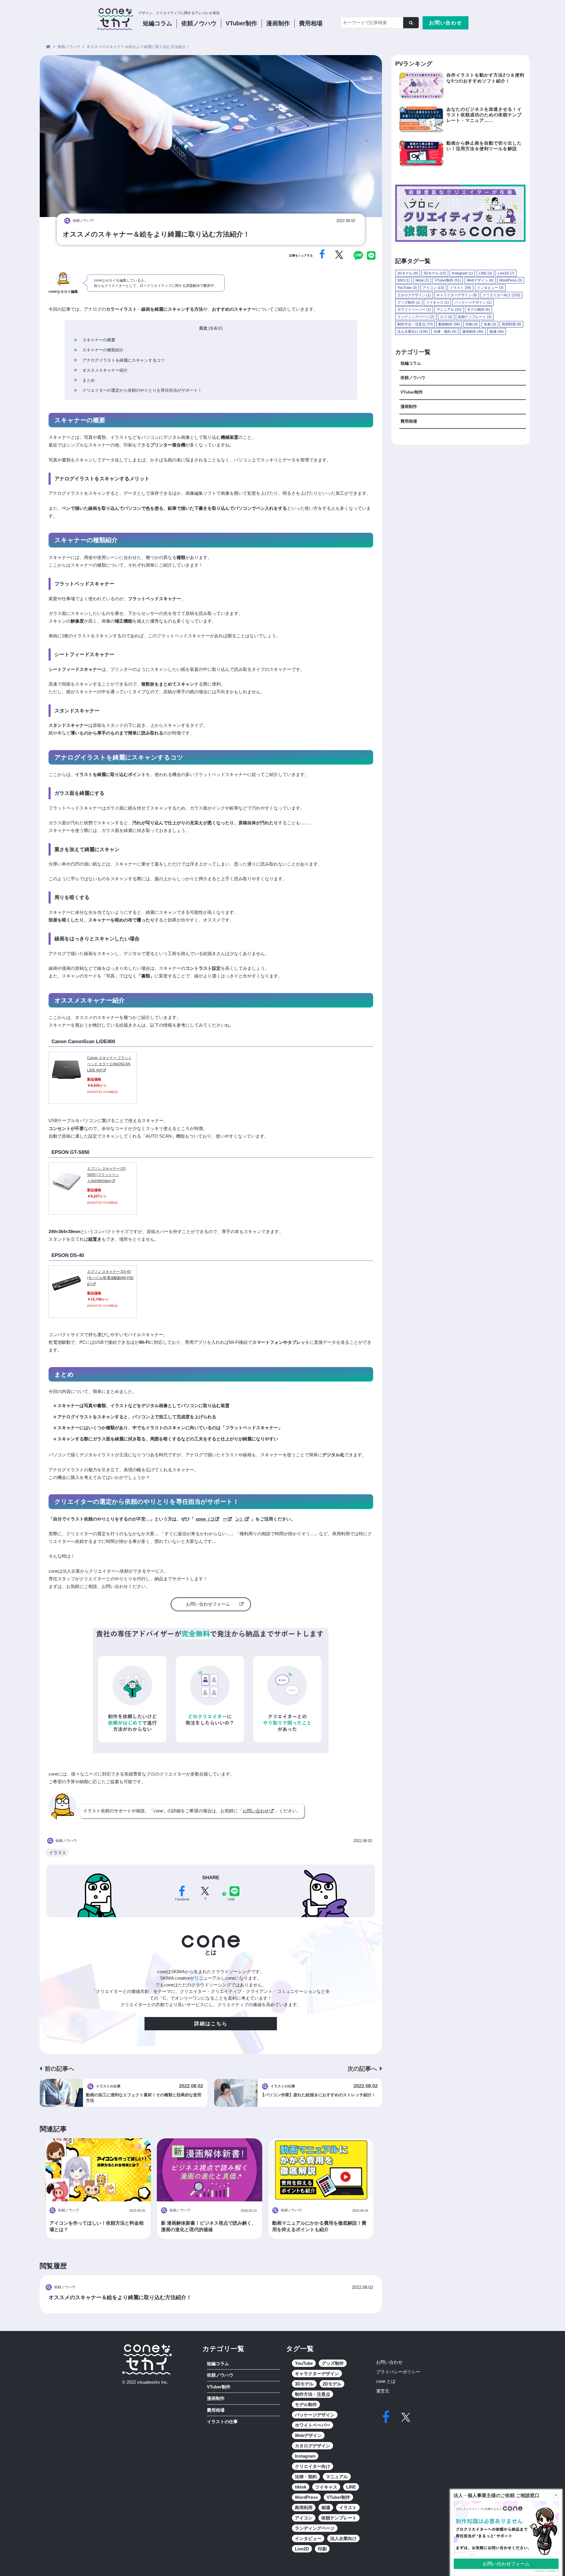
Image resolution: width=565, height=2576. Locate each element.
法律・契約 (445, 332)
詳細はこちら (211, 2024)
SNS (404, 280)
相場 (497, 332)
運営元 (383, 2391)
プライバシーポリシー (398, 2372)
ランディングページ (416, 317)
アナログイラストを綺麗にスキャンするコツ (124, 360)
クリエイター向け (501, 295)
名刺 (490, 324)
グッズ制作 (409, 302)
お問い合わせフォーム (208, 1604)
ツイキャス (437, 302)
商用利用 (511, 324)
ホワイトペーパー (414, 310)
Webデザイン (480, 280)
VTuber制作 (448, 280)
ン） (240, 1519)
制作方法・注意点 (415, 324)
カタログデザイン (414, 295)
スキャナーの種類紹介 (103, 350)
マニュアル (449, 310)
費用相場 (311, 23)
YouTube (407, 288)
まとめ (89, 380)
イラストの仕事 (222, 2422)
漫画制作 (278, 23)
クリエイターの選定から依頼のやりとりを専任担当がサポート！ (142, 390)
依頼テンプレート (475, 317)
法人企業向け (413, 332)
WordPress (511, 280)
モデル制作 (478, 310)
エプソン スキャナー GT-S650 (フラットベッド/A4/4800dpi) (107, 1175)
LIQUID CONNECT (546, 2571)
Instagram (462, 273)
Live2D (506, 273)
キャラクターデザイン (457, 295)
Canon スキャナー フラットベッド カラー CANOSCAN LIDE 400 (109, 1064)
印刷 (472, 324)
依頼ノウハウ (413, 378)
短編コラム (157, 23)
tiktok (422, 280)
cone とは (386, 2381)
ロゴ (446, 317)
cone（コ (205, 1519)
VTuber (241, 23)
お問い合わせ (446, 23)
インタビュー (490, 288)
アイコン (433, 288)
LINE (485, 273)
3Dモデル (435, 273)
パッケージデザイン (473, 302)
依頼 (199, 23)
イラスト (58, 1853)
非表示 (216, 328)
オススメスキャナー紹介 (105, 370)
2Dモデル (408, 273)
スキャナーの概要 (99, 340)
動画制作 (449, 324)
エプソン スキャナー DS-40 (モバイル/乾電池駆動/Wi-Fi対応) (110, 1278)
